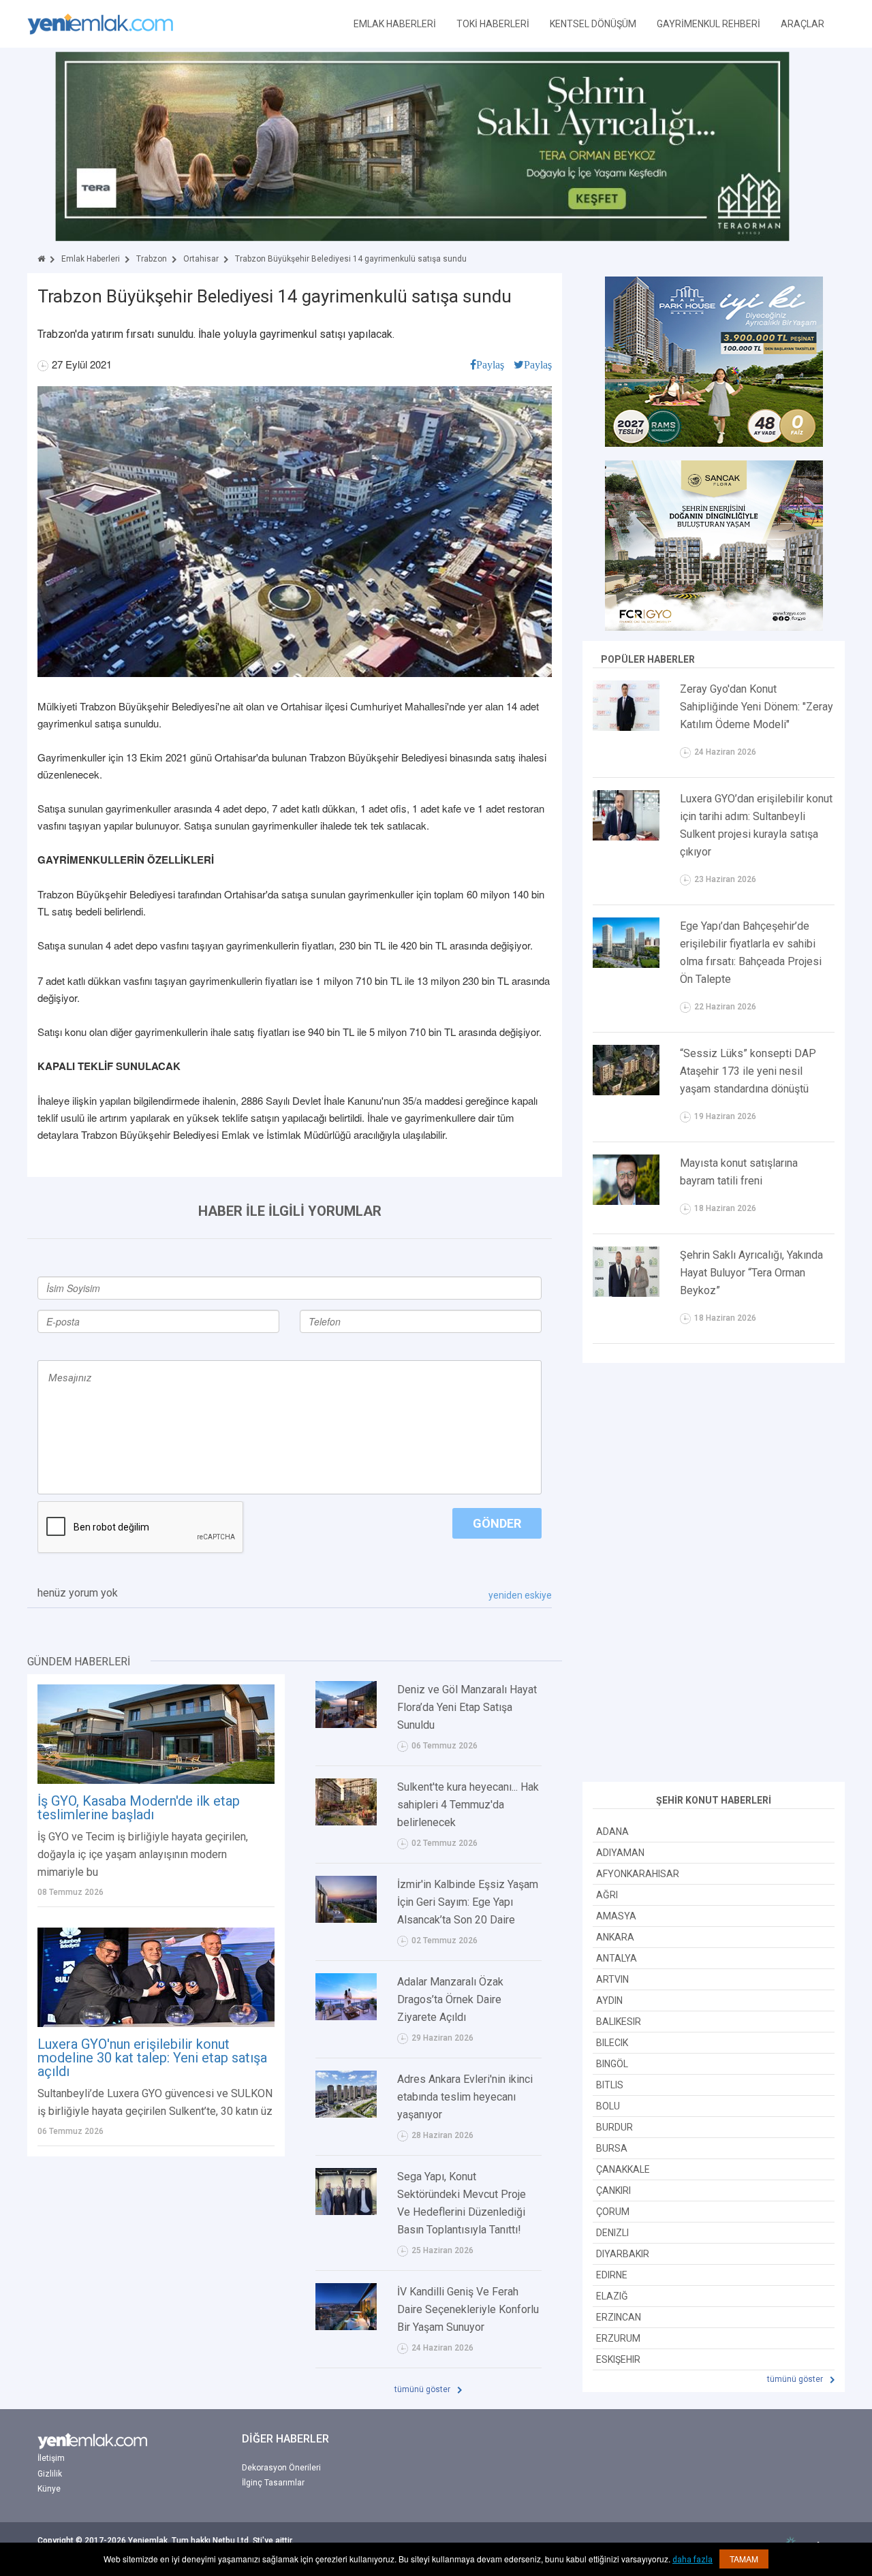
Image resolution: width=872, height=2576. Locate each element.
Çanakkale (623, 2169)
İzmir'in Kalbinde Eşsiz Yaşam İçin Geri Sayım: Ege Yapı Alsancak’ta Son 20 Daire (468, 1902)
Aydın (609, 2000)
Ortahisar (201, 259)
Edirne (612, 2275)
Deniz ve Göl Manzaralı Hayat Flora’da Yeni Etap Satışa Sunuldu (467, 1707)
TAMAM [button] (744, 2559)
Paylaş (490, 364)
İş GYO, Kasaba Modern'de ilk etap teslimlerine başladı (139, 1808)
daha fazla (692, 2560)
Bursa (612, 2148)
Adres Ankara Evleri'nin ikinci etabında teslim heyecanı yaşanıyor (465, 2097)
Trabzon (152, 259)
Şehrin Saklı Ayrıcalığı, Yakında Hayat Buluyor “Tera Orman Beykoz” (751, 1273)
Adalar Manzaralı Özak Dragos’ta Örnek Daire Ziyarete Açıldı (450, 1999)
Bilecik (612, 2043)
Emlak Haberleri (91, 259)
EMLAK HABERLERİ (395, 24)
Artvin (612, 1979)
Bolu (608, 2106)
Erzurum (618, 2338)
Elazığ (612, 2296)
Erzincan (619, 2317)
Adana (612, 1832)
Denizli (612, 2233)
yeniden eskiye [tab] (520, 1595)
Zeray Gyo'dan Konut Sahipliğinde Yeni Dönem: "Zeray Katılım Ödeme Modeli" (757, 707)
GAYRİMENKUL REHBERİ (708, 24)
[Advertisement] (714, 1574)
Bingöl (612, 2064)
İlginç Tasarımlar (273, 2483)
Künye (49, 2489)
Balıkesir (619, 2022)
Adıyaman (620, 1853)
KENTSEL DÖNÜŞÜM (593, 24)
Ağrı (607, 1895)
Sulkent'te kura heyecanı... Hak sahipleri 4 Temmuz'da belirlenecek (468, 1805)
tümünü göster (423, 2389)
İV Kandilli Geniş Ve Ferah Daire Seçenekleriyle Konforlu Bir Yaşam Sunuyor (468, 2309)
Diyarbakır (623, 2254)
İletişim (51, 2458)
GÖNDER (497, 1523)
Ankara (615, 1937)
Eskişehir (618, 2359)
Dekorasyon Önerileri (281, 2468)
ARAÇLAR (803, 24)
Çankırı (613, 2190)
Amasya (616, 1916)
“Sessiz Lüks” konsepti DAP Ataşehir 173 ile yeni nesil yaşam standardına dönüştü (748, 1071)
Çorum (613, 2212)
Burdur (614, 2127)
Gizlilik (50, 2474)
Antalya (617, 1958)
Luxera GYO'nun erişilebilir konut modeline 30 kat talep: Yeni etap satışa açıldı (152, 2058)
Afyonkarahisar (638, 1874)
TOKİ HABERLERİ (493, 24)
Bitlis (610, 2085)
